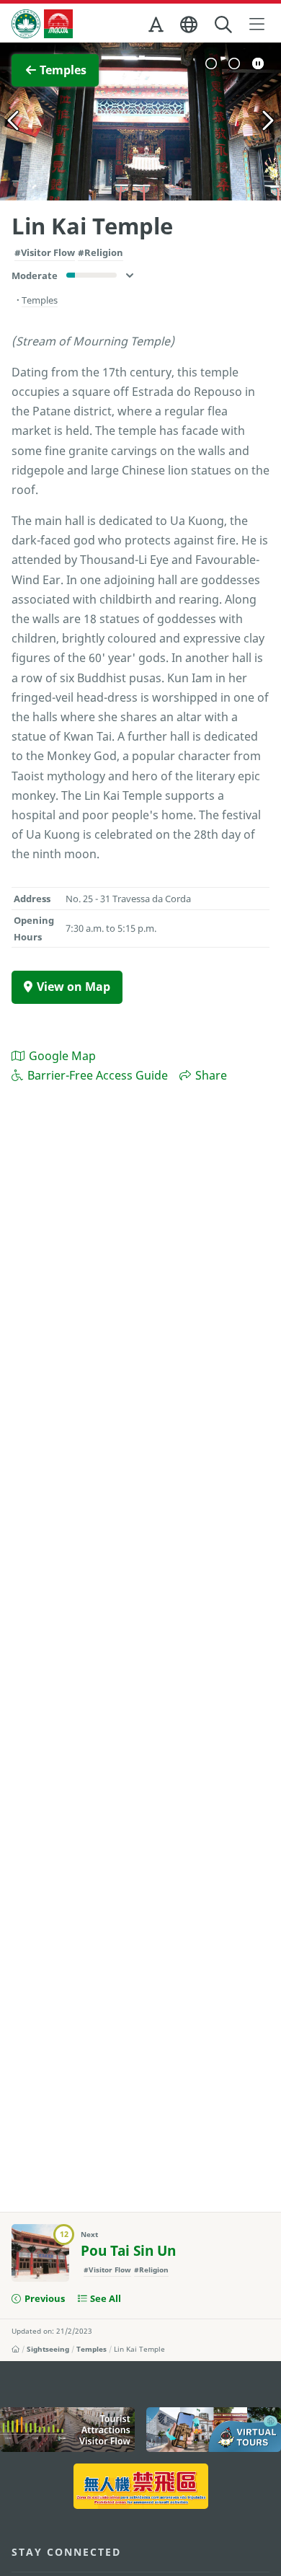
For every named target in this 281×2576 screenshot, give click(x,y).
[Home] (15, 2349)
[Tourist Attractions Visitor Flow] (67, 2430)
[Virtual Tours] (214, 2430)
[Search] (224, 25)
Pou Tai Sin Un (128, 2251)
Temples (92, 2349)
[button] (157, 27)
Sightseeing (48, 2349)
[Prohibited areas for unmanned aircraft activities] (141, 2486)
